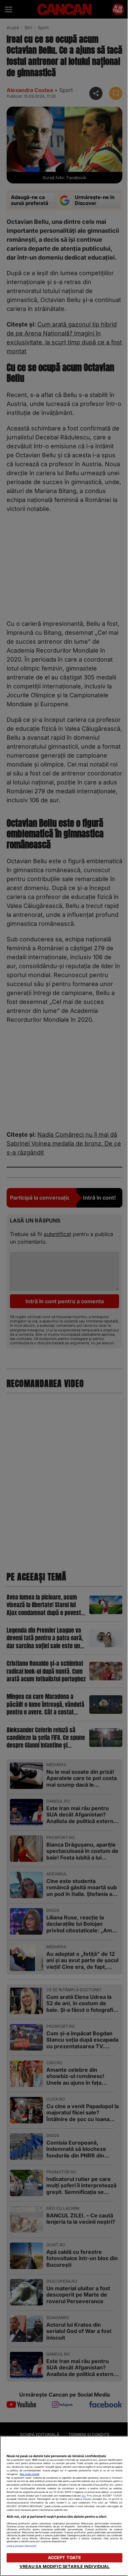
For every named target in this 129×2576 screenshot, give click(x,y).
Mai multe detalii (30, 2474)
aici (84, 2496)
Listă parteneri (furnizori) (21, 2546)
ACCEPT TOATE (65, 2558)
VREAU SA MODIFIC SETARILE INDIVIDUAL (65, 2567)
